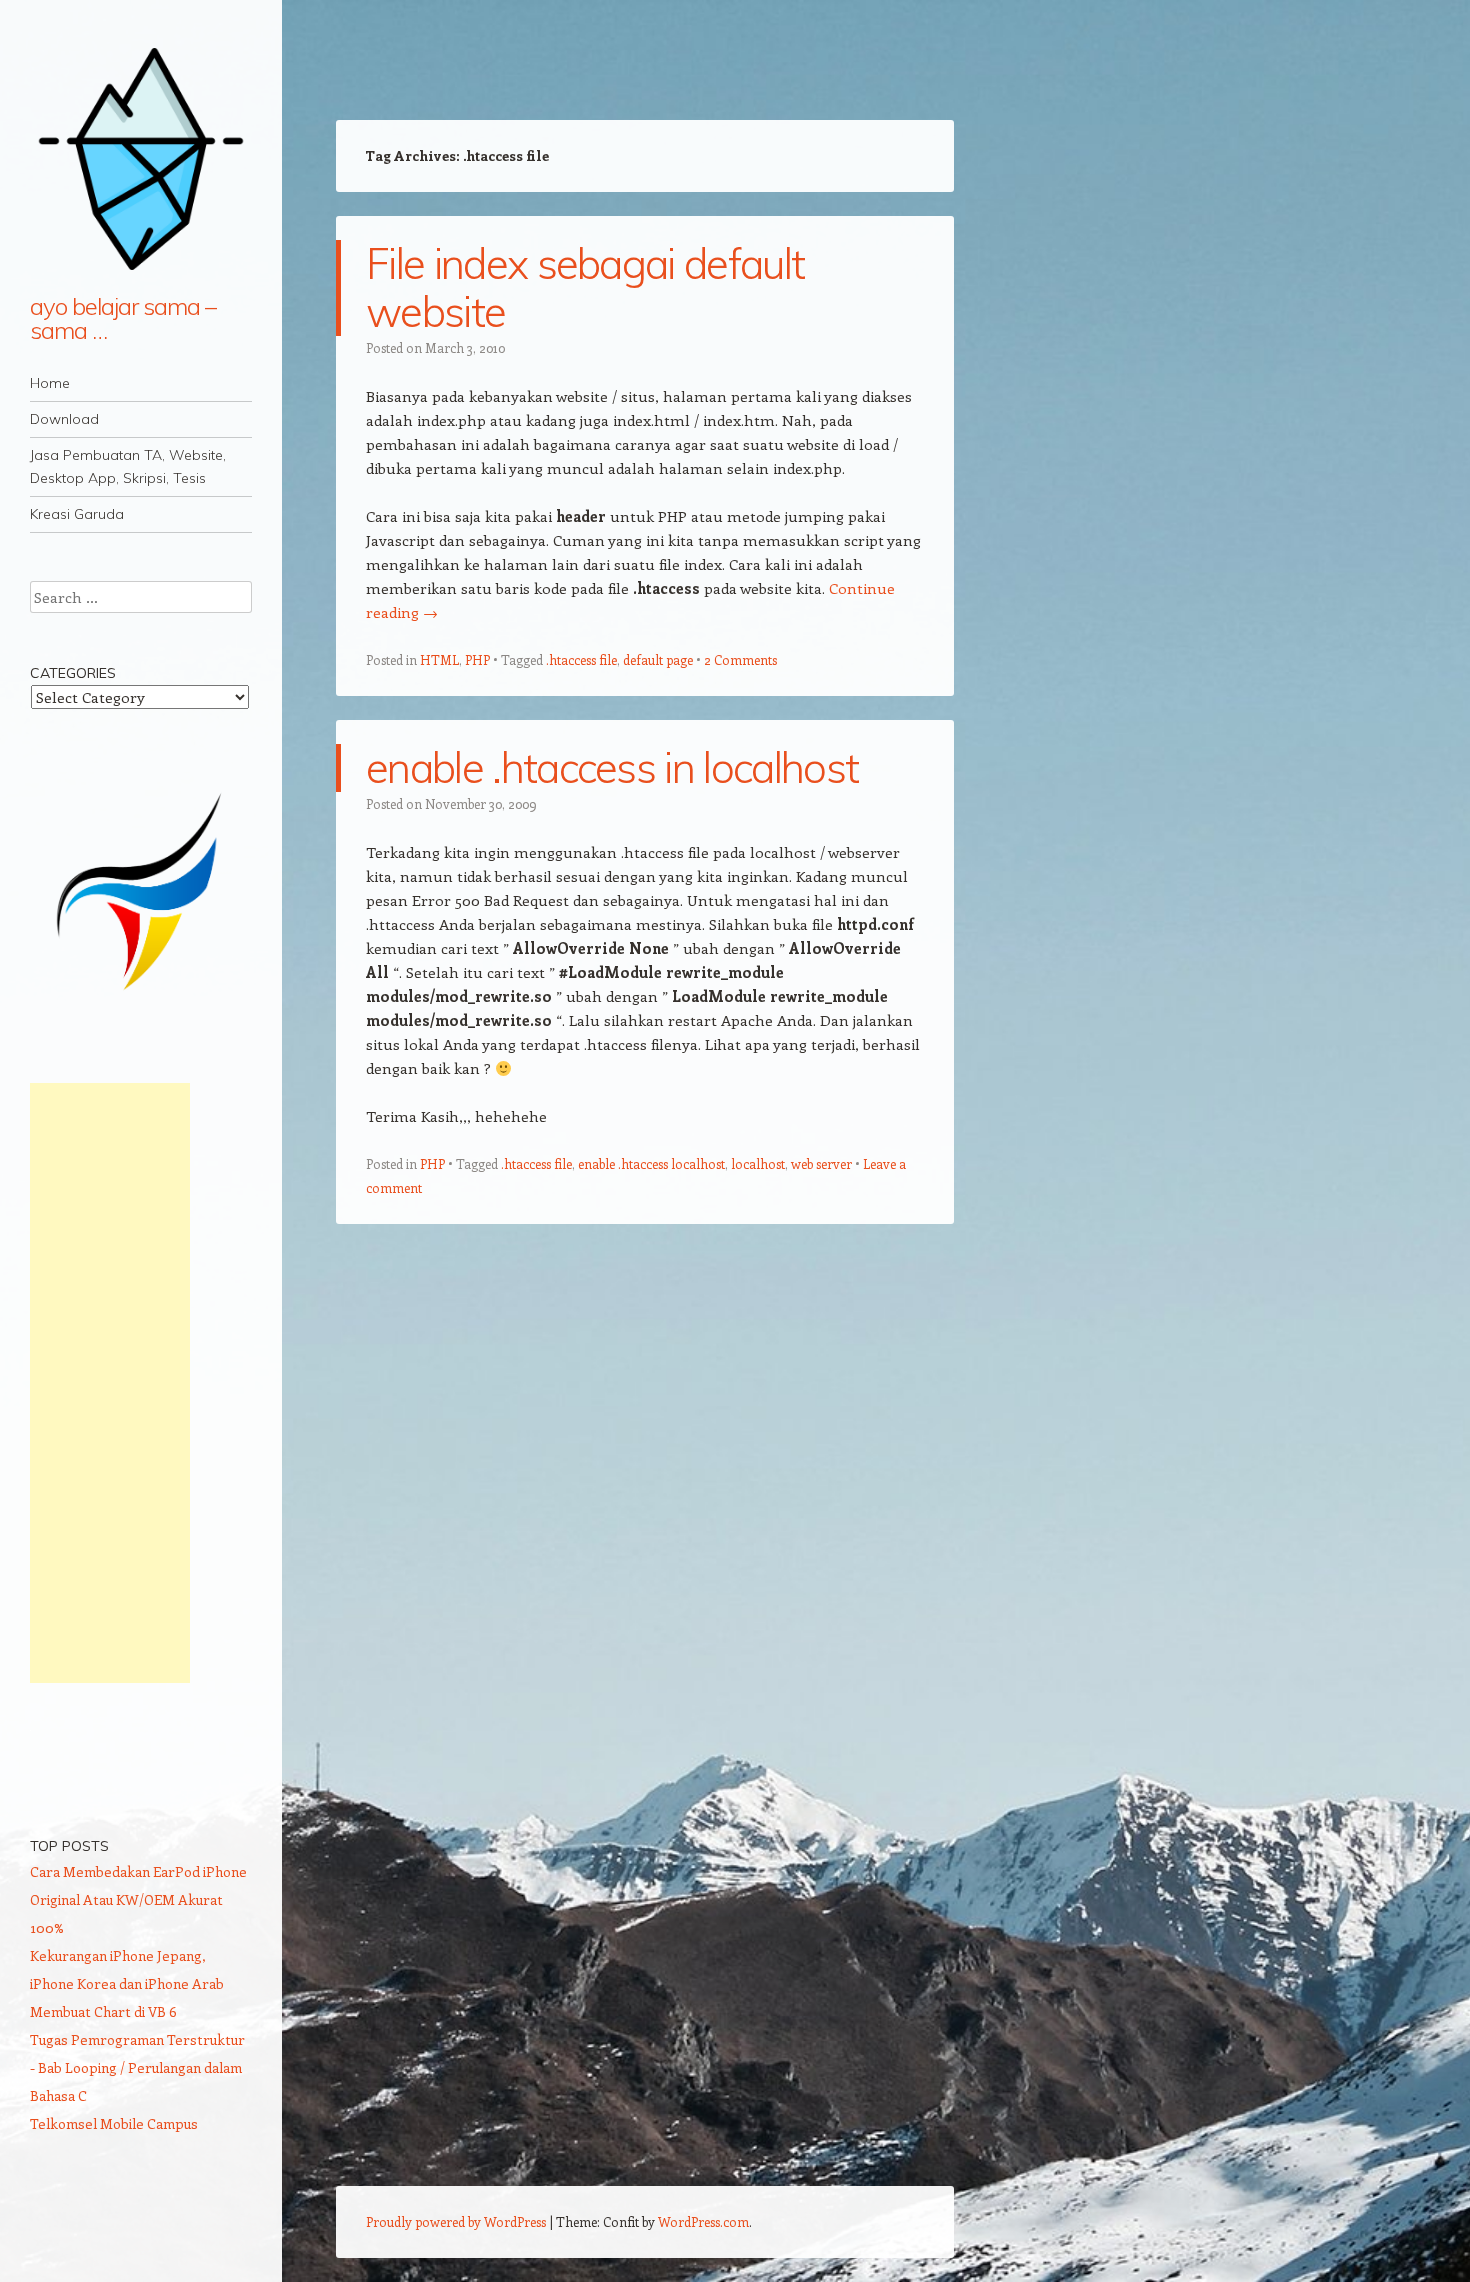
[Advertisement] (110, 1383)
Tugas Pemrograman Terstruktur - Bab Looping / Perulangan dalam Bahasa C (137, 2067)
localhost (758, 1163)
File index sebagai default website (585, 287)
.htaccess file (581, 659)
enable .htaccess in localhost (612, 767)
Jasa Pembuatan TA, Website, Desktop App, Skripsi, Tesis (128, 466)
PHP (477, 659)
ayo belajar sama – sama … (123, 318)
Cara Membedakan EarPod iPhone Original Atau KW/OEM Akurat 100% (138, 1899)
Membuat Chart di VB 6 (103, 2011)
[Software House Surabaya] (141, 998)
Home (50, 383)
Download (64, 419)
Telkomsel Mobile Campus (114, 2123)
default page (658, 659)
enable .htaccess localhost (651, 1163)
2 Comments (740, 659)
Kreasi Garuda (77, 514)
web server (821, 1163)
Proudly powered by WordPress (456, 2221)
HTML (439, 659)
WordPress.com (703, 2221)
